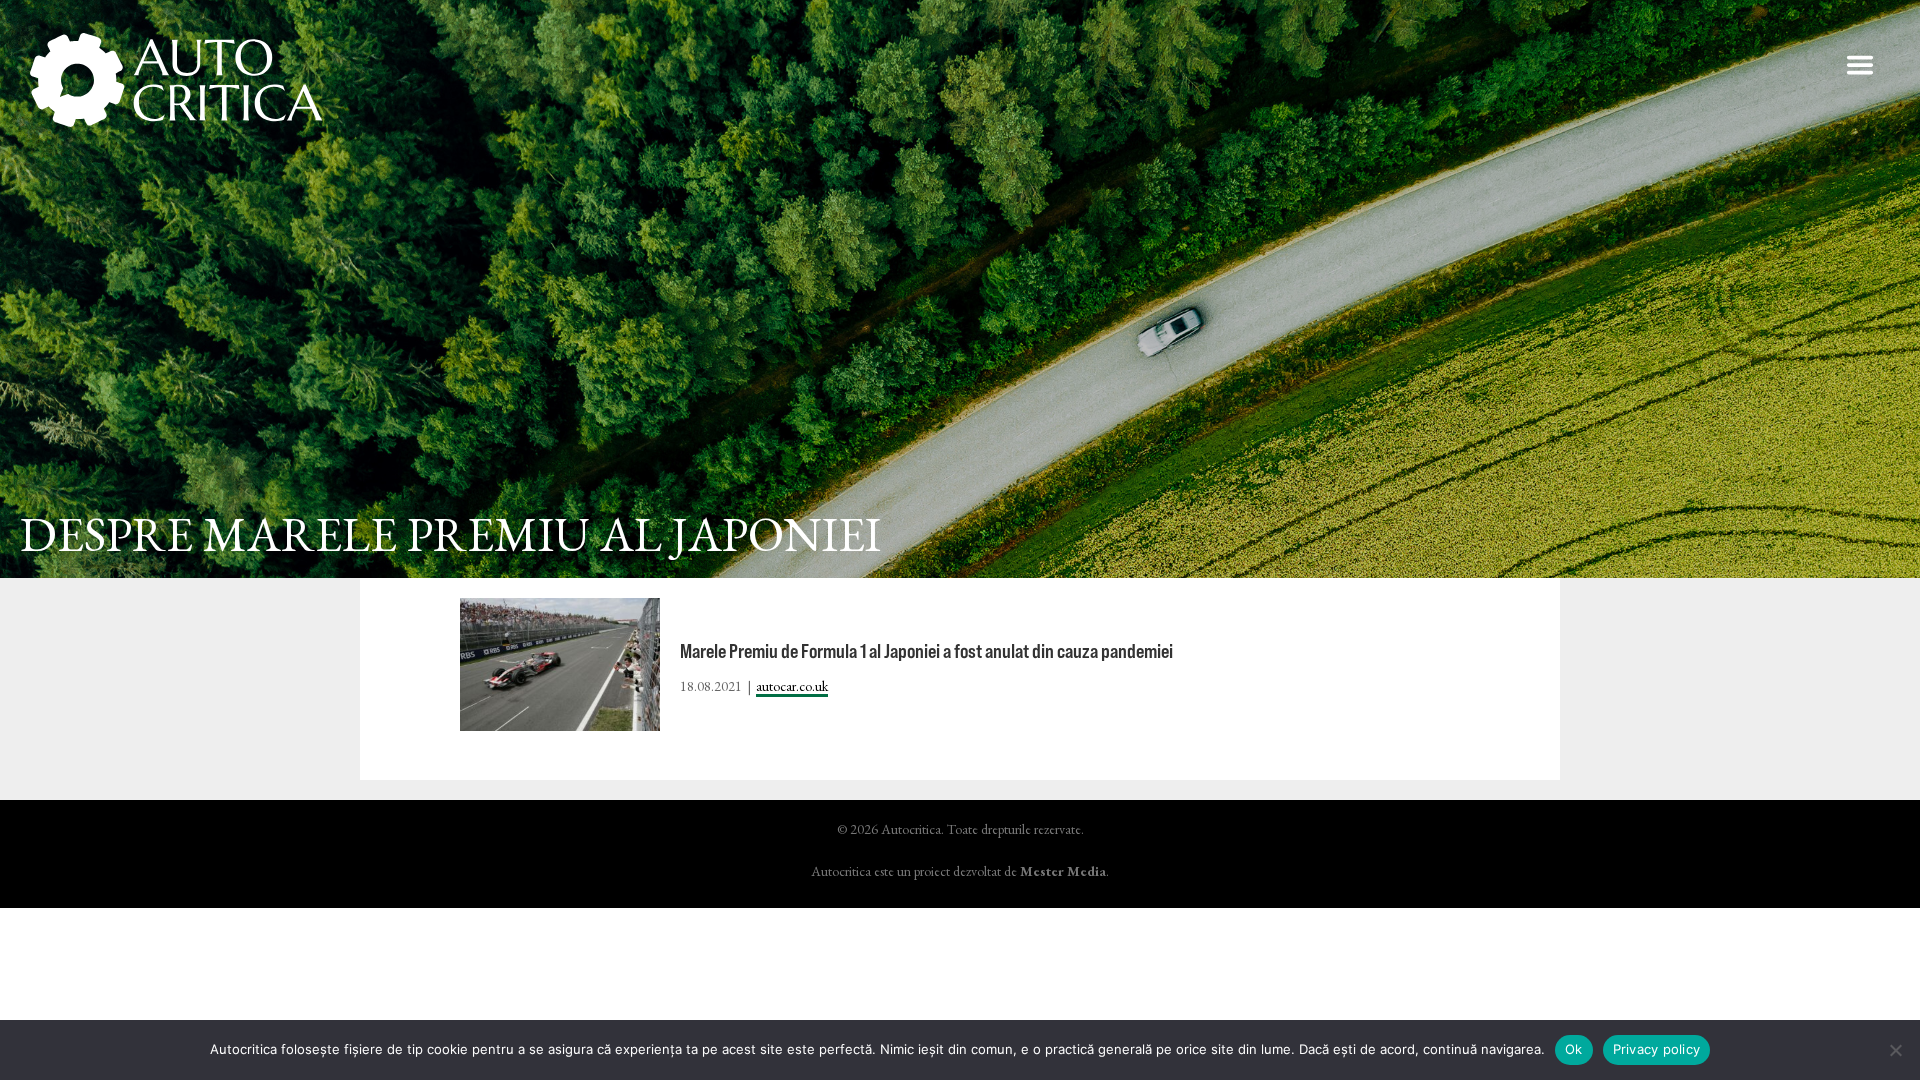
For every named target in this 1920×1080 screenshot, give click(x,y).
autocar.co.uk (792, 686)
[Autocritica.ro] (177, 80)
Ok (1574, 1049)
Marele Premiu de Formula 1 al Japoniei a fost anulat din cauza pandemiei (926, 650)
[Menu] (1860, 65)
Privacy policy (1657, 1049)
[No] (1895, 1050)
